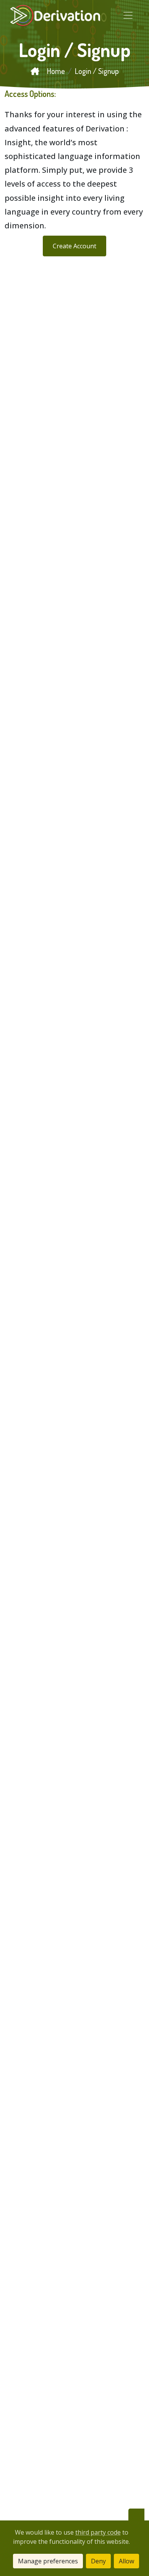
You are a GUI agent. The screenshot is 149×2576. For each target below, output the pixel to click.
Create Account (74, 246)
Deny (98, 2561)
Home (55, 71)
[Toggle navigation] (128, 15)
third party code (98, 2532)
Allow (126, 2561)
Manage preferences (48, 2561)
